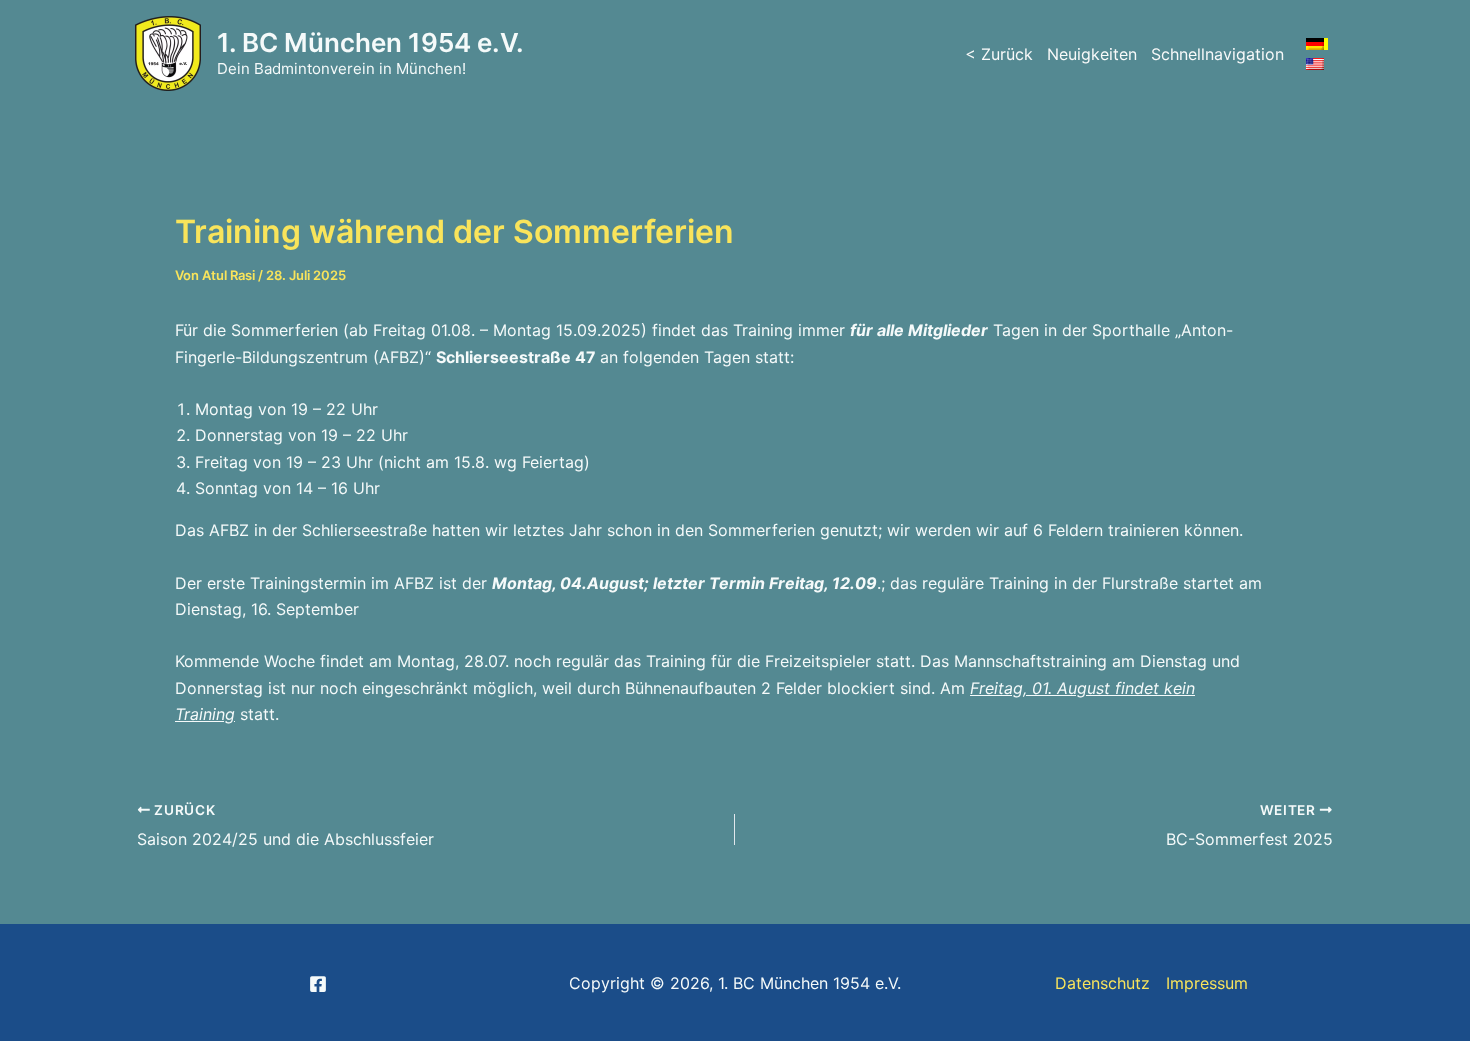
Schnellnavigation (1217, 54)
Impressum (1207, 983)
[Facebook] (318, 984)
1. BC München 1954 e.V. (370, 42)
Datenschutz (1102, 983)
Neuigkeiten (1092, 54)
